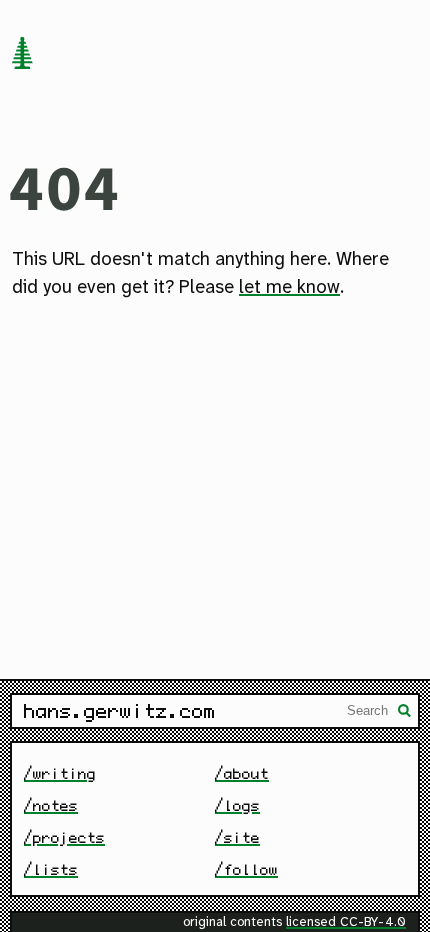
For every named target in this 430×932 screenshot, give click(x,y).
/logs (237, 805)
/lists (51, 869)
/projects (64, 837)
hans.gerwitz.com (120, 711)
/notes (51, 805)
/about (242, 773)
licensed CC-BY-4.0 (346, 922)
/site (237, 837)
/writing (60, 773)
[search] (405, 713)
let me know (289, 288)
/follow (246, 869)
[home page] (22, 55)
